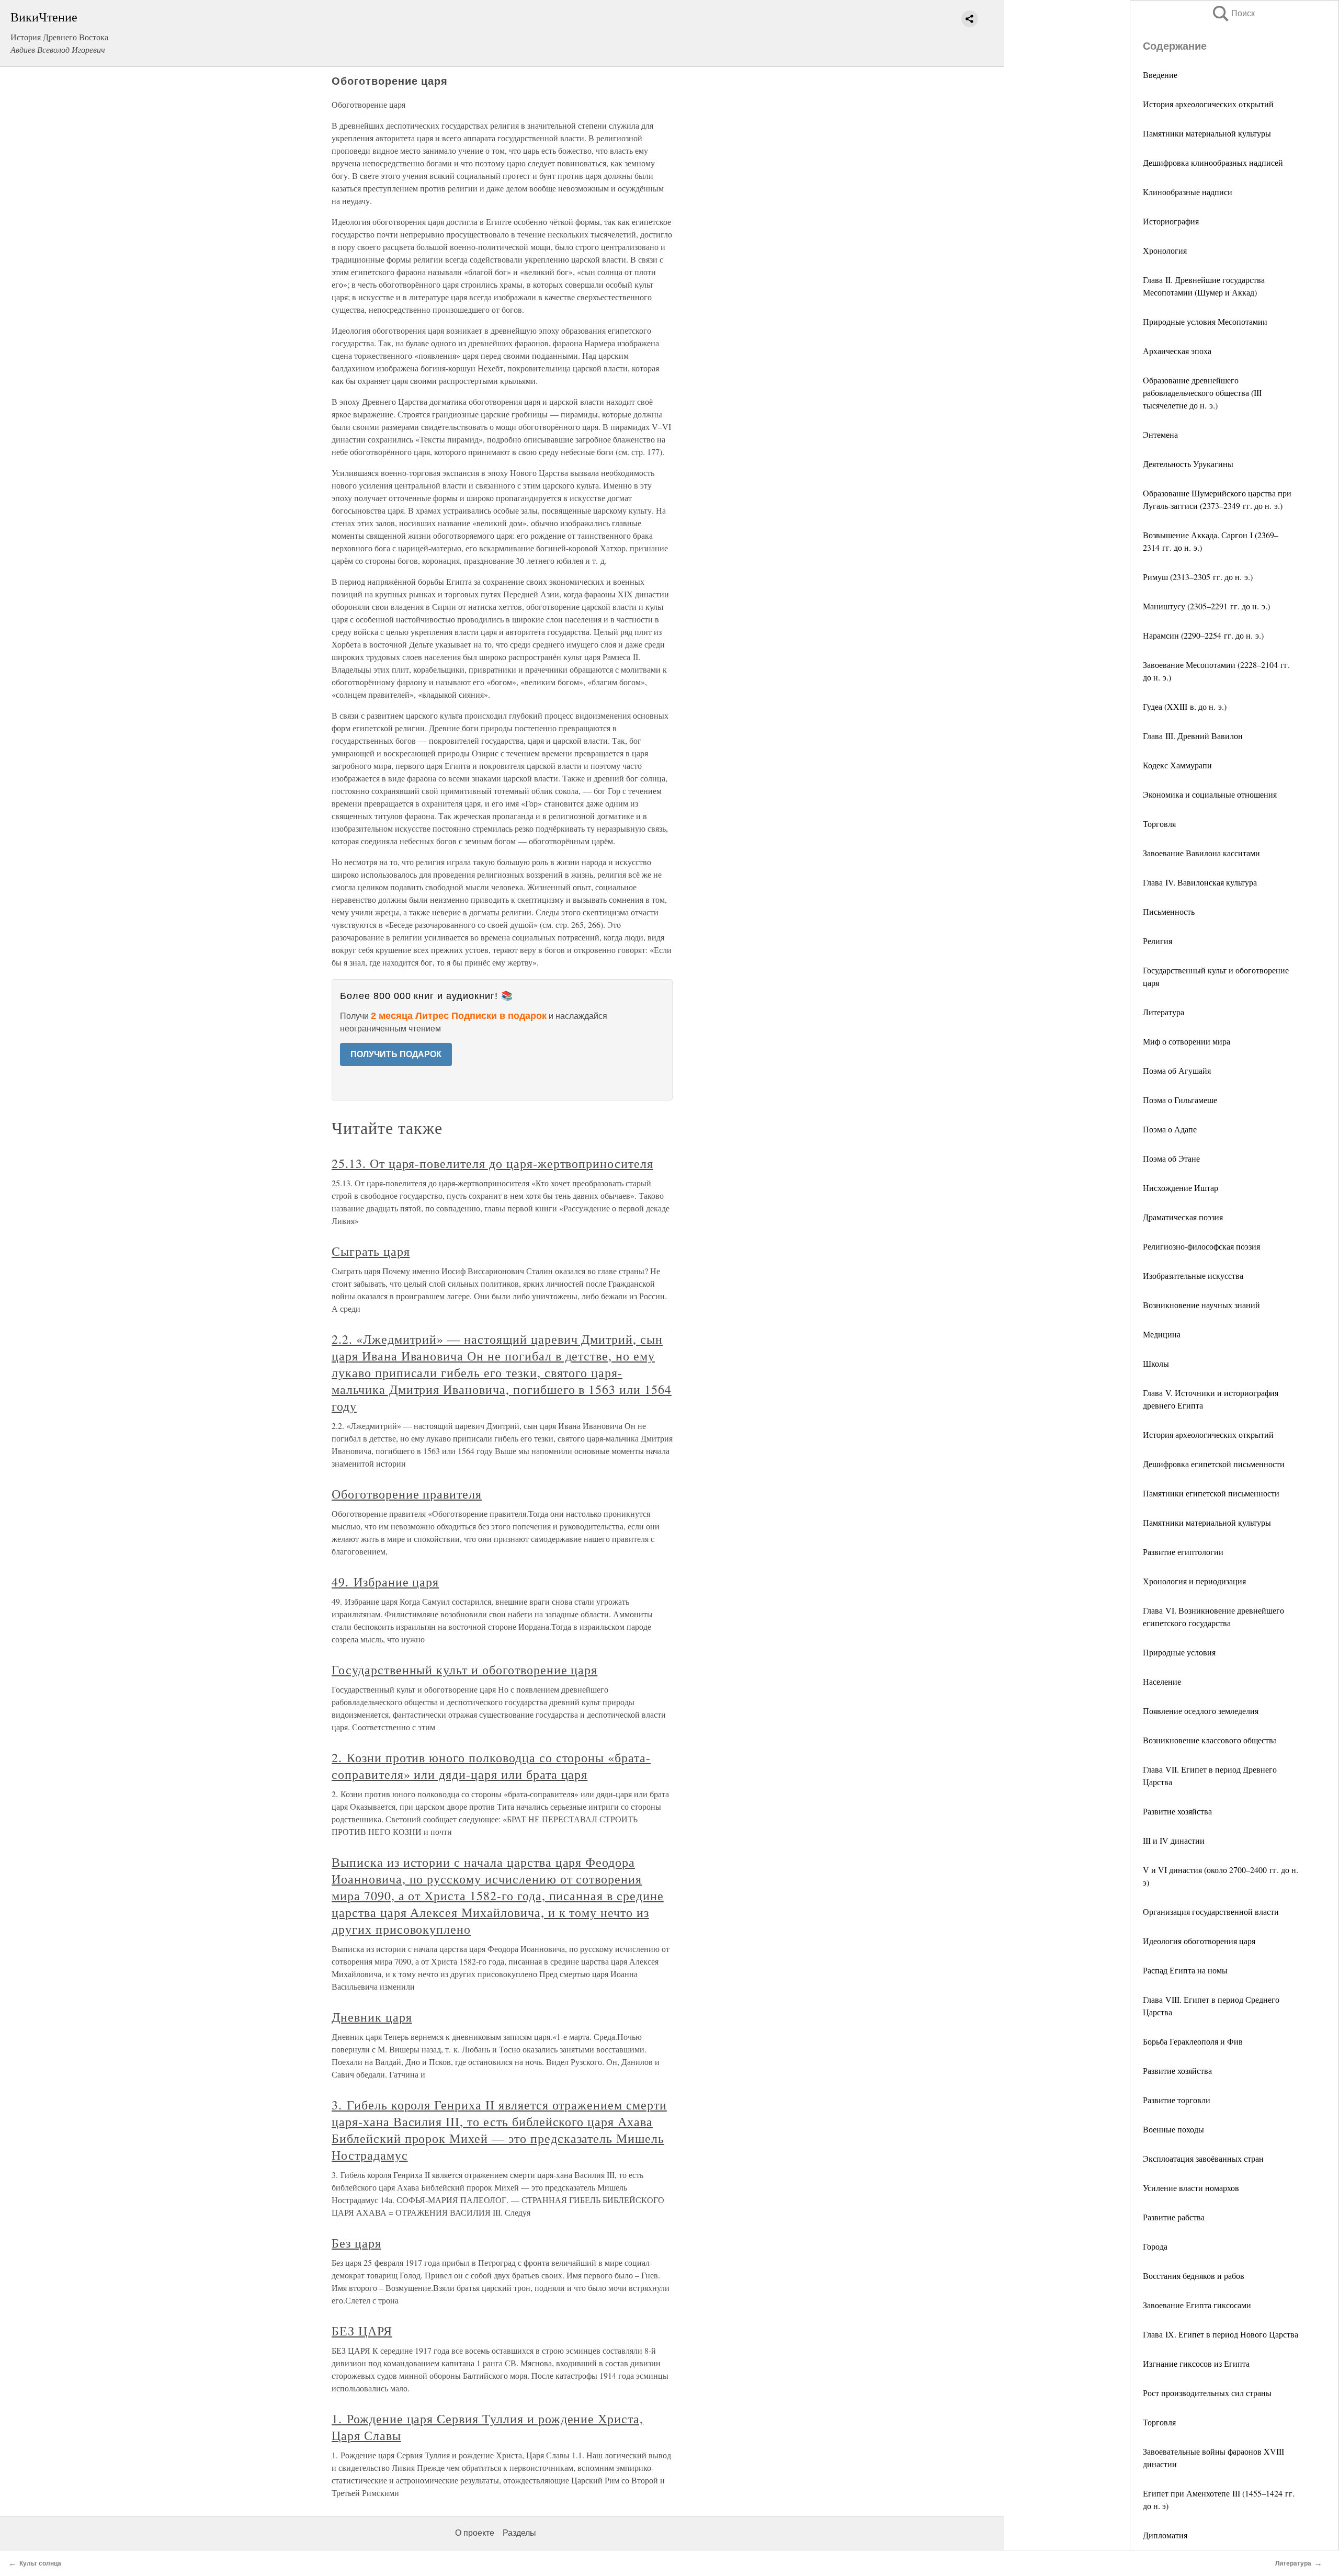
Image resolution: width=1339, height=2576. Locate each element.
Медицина (1162, 1334)
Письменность (1169, 911)
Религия (1158, 941)
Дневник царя (372, 2017)
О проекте (475, 2533)
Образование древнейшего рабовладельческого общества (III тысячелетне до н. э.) (1202, 393)
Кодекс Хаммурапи (1177, 765)
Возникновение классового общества (1210, 1740)
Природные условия (1179, 1652)
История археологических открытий (1208, 104)
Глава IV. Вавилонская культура (1200, 882)
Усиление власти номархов (1191, 2188)
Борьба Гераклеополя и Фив (1193, 2041)
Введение (1160, 75)
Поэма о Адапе (1170, 1129)
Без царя (356, 2243)
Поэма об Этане (1171, 1158)
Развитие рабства (1174, 2217)
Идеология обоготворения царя (1199, 1941)
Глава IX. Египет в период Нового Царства (1221, 2334)
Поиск (1233, 13)
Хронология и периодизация (1194, 1581)
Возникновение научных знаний (1201, 1305)
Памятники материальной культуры (1207, 133)
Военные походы (1173, 2129)
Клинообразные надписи (1188, 192)
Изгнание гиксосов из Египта (1196, 2363)
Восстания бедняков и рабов (1194, 2276)
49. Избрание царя (385, 1582)
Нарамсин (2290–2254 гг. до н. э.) (1203, 635)
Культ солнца (40, 2563)
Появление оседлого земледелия (1201, 1711)
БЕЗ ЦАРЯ (362, 2331)
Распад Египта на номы (1185, 1970)
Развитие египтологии (1183, 1552)
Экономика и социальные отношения (1210, 794)
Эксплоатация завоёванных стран (1203, 2158)
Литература (1164, 1012)
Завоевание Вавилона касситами (1201, 853)
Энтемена (1160, 434)
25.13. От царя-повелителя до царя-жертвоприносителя (492, 1163)
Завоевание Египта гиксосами (1197, 2305)
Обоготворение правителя (407, 1494)
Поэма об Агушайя (1177, 1070)
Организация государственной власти (1211, 1911)
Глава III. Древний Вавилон (1193, 736)
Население (1162, 1681)
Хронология (1165, 250)
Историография (1171, 221)
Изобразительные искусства (1193, 1275)
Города (1155, 2246)
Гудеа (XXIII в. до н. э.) (1185, 706)
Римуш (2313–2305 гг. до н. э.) (1198, 577)
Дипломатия (1165, 2535)
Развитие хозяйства (1177, 1811)
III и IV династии (1174, 1840)
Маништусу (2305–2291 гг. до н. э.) (1206, 606)
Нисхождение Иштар (1181, 1188)
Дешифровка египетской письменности (1214, 1464)
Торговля (1159, 824)
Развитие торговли (1177, 2100)
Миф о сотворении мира (1187, 1041)
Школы (1156, 1363)
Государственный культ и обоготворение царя (464, 1670)
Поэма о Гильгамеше (1180, 1100)
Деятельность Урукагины (1188, 464)
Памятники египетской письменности (1211, 1493)
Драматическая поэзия (1183, 1217)
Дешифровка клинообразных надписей (1213, 162)
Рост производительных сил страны (1207, 2393)
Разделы (519, 2533)
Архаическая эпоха (1177, 351)
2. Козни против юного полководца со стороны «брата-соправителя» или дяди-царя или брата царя (491, 1766)
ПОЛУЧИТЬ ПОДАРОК (396, 1054)
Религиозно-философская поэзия (1201, 1246)
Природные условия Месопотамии (1205, 321)
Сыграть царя (371, 1251)
